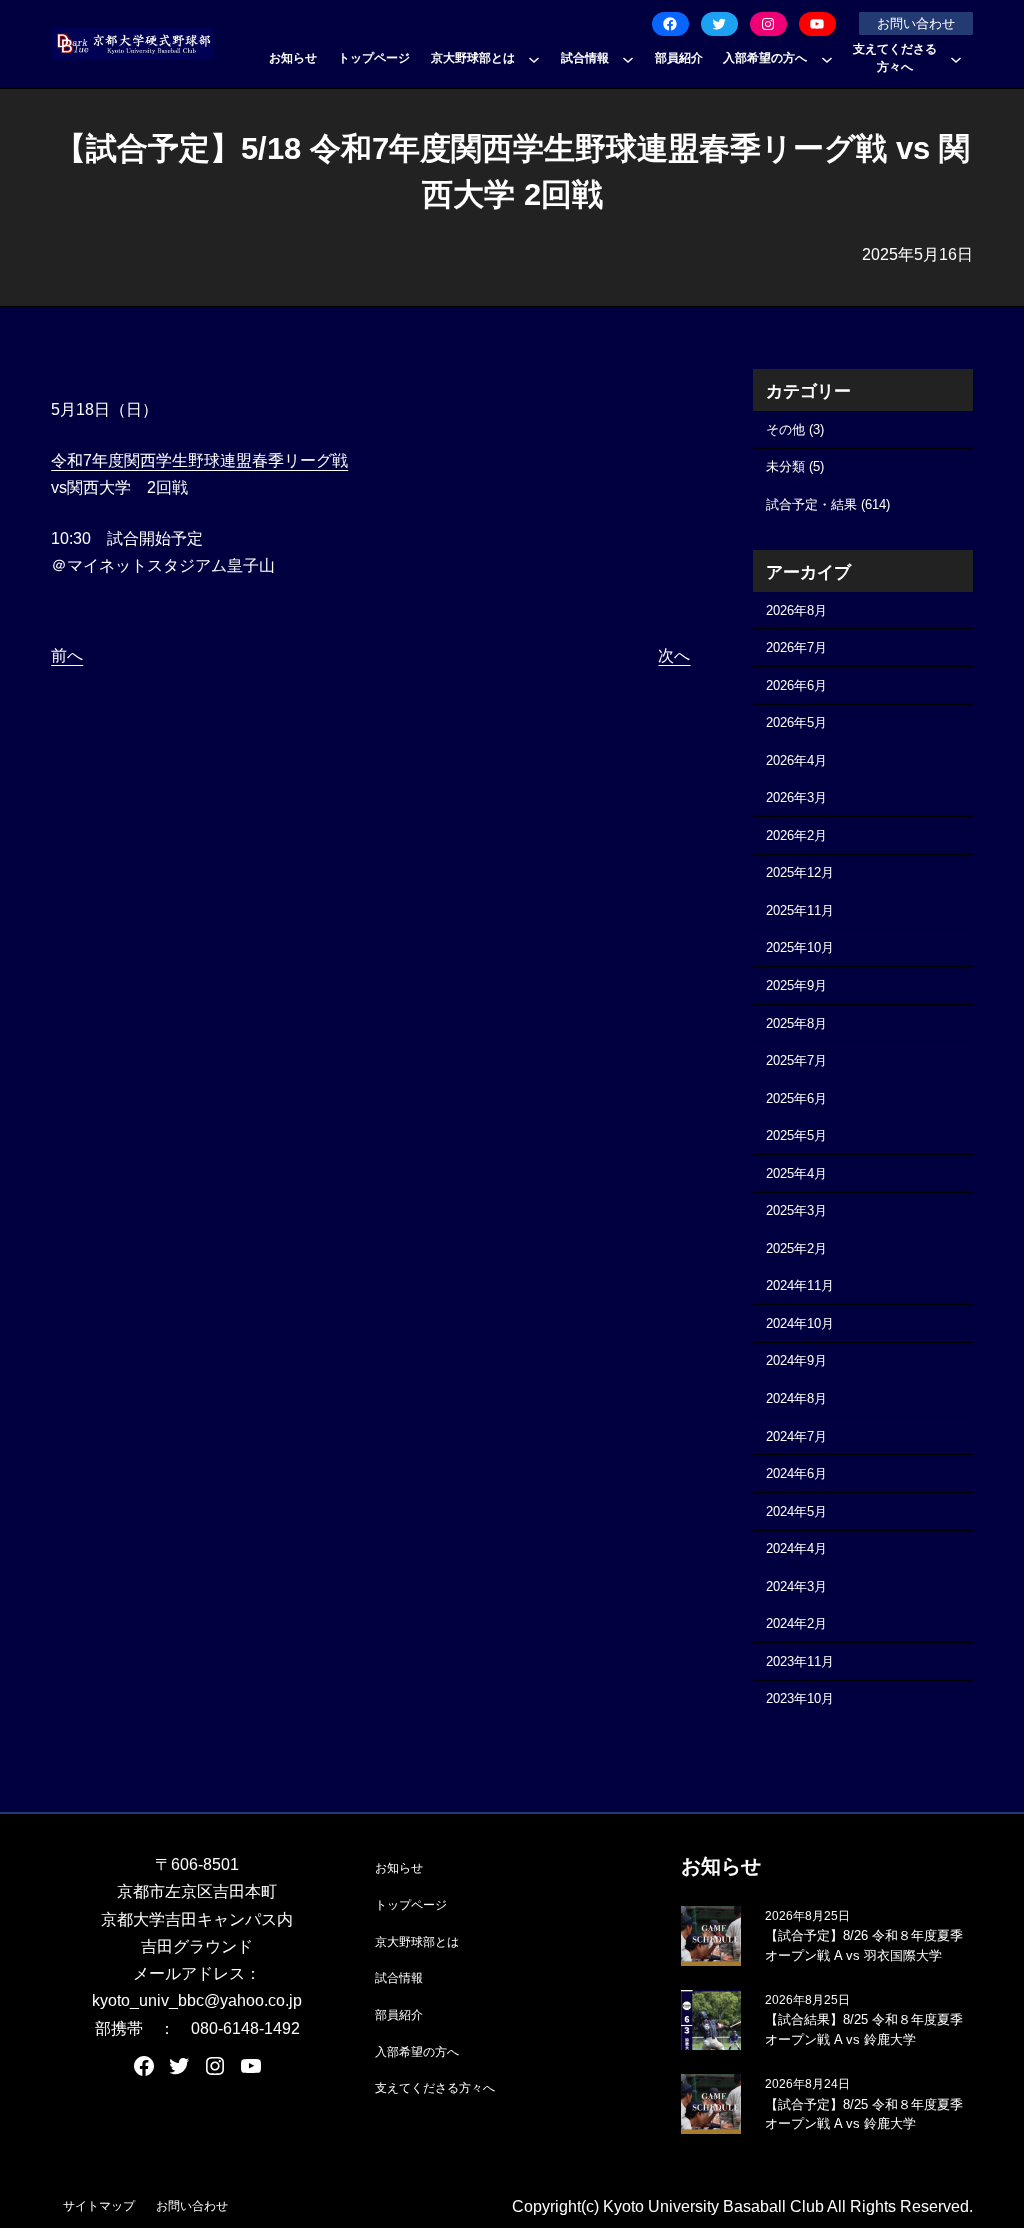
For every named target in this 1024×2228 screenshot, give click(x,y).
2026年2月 (796, 835)
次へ (674, 655)
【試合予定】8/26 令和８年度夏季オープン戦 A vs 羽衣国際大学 (864, 1945)
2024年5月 (796, 1511)
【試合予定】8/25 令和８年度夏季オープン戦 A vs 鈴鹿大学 (864, 2114)
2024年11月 (800, 1285)
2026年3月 (796, 797)
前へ (67, 655)
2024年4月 (796, 1548)
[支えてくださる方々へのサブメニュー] (956, 59)
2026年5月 (796, 722)
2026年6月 (796, 685)
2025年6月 (796, 1098)
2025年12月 (800, 872)
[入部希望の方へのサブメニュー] (827, 59)
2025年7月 (796, 1060)
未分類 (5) (795, 466)
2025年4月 (796, 1173)
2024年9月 (796, 1360)
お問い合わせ (916, 23)
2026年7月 (796, 647)
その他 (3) (795, 429)
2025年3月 (796, 1210)
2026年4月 (796, 760)
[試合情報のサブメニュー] (628, 59)
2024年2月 (796, 1623)
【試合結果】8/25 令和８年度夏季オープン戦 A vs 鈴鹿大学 (864, 2029)
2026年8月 (796, 610)
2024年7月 (796, 1436)
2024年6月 (796, 1473)
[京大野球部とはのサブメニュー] (534, 59)
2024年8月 (796, 1398)
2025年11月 (800, 910)
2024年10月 (800, 1323)
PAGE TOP (984, 2144)
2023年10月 (800, 1698)
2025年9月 (796, 985)
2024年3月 (796, 1586)
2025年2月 (796, 1248)
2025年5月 (796, 1135)
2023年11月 (800, 1661)
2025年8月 (796, 1023)
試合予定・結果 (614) (828, 504)
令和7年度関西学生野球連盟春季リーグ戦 (199, 460)
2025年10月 (800, 947)
